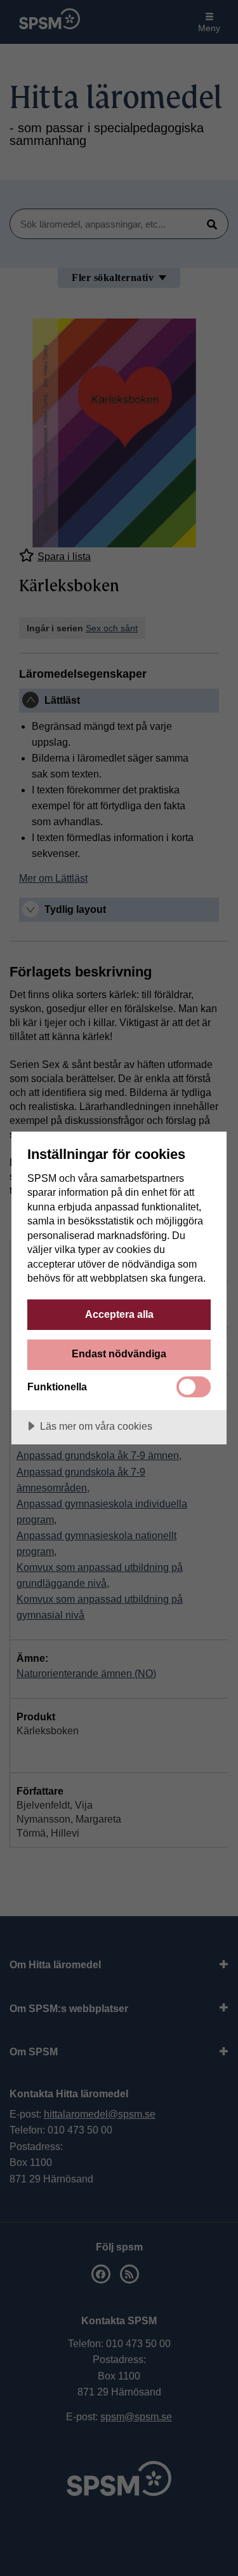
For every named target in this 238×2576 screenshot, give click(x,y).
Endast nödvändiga (119, 1353)
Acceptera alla (119, 1314)
